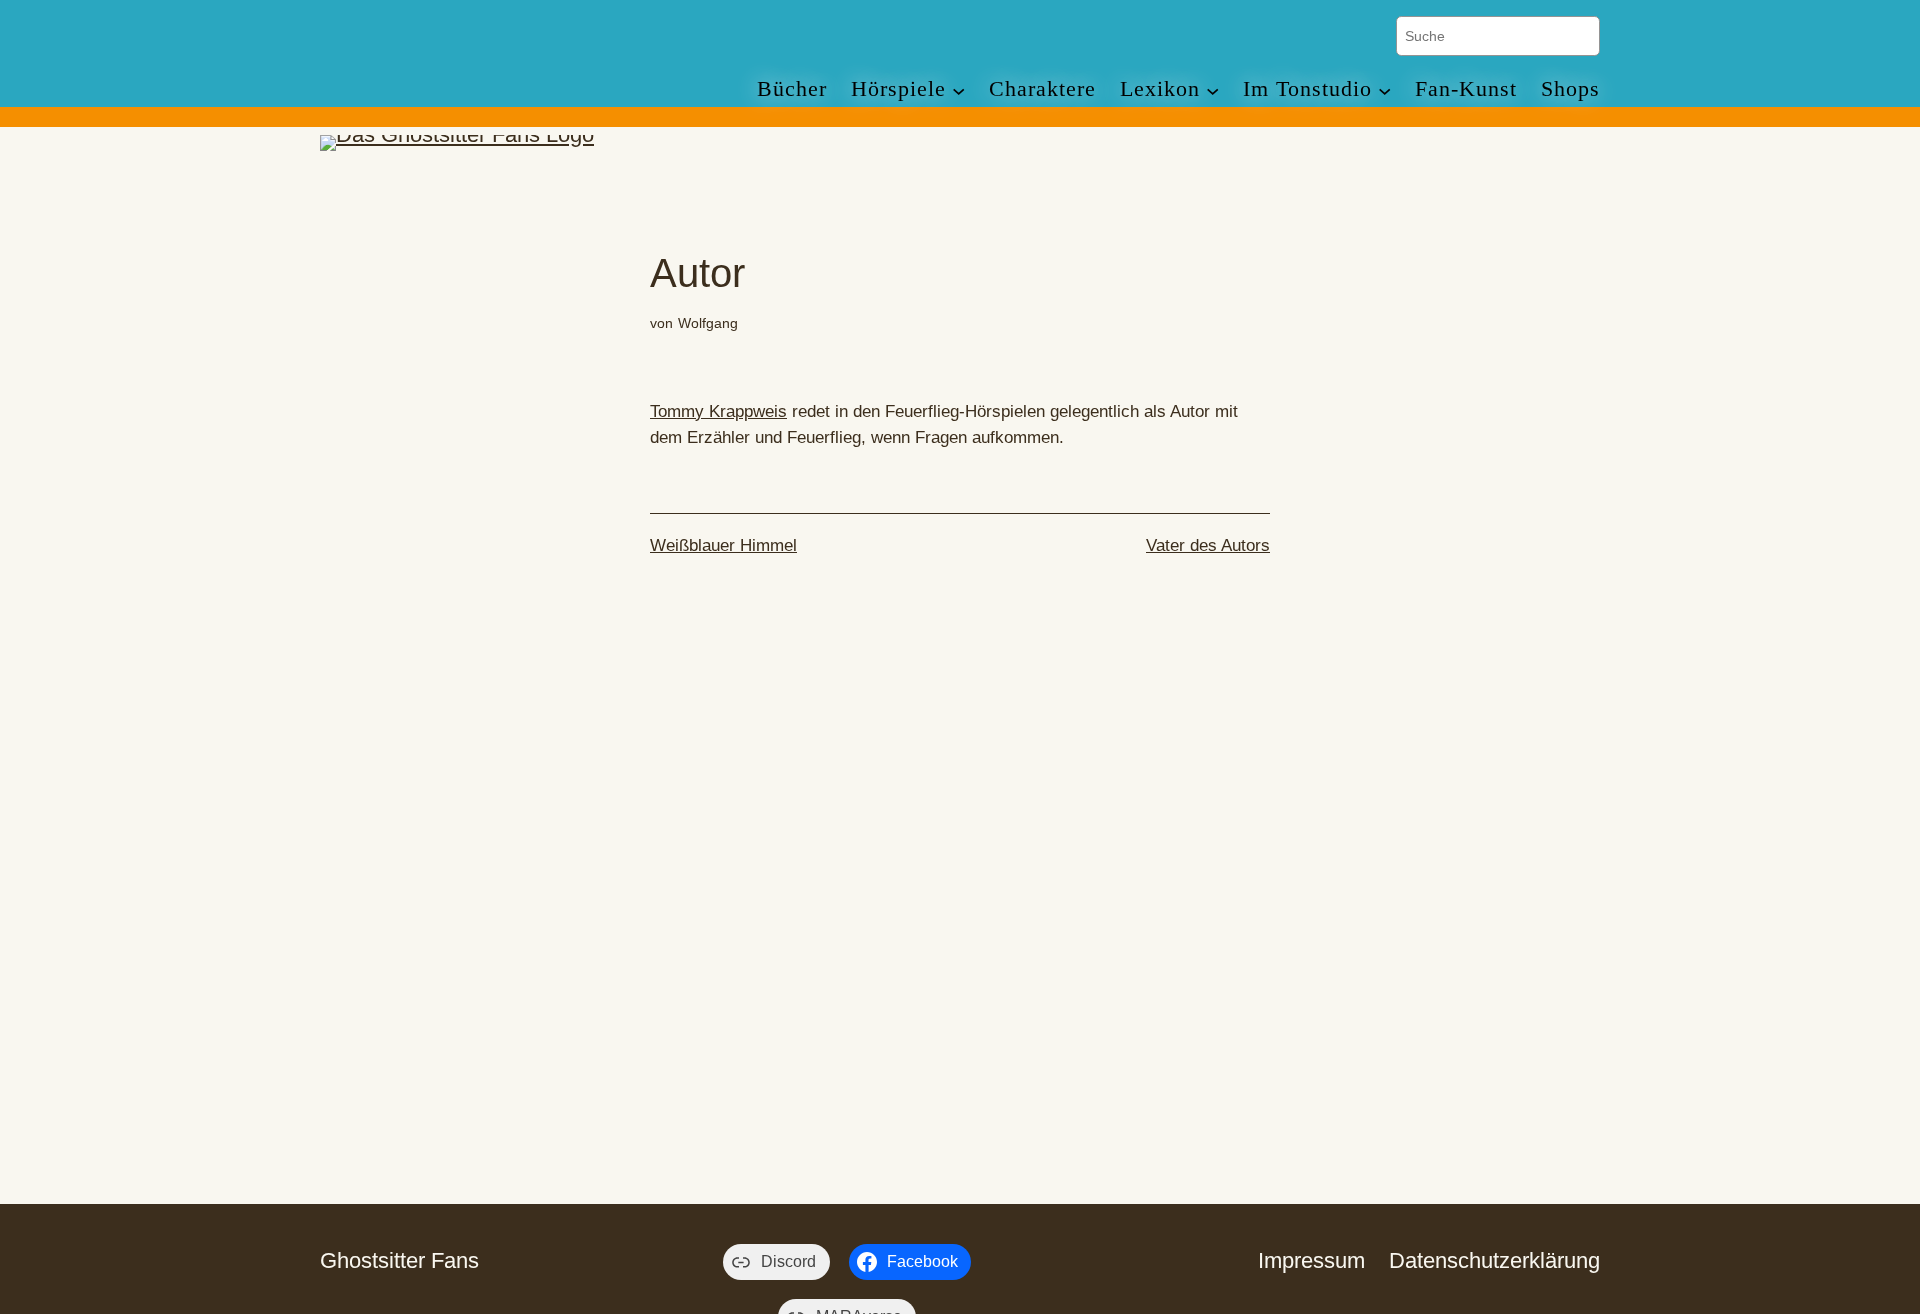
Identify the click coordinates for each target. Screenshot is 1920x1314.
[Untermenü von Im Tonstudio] (1384, 89)
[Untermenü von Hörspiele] (958, 89)
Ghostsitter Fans (399, 1260)
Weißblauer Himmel (723, 545)
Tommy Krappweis (718, 411)
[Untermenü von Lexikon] (1212, 89)
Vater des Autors (1208, 545)
